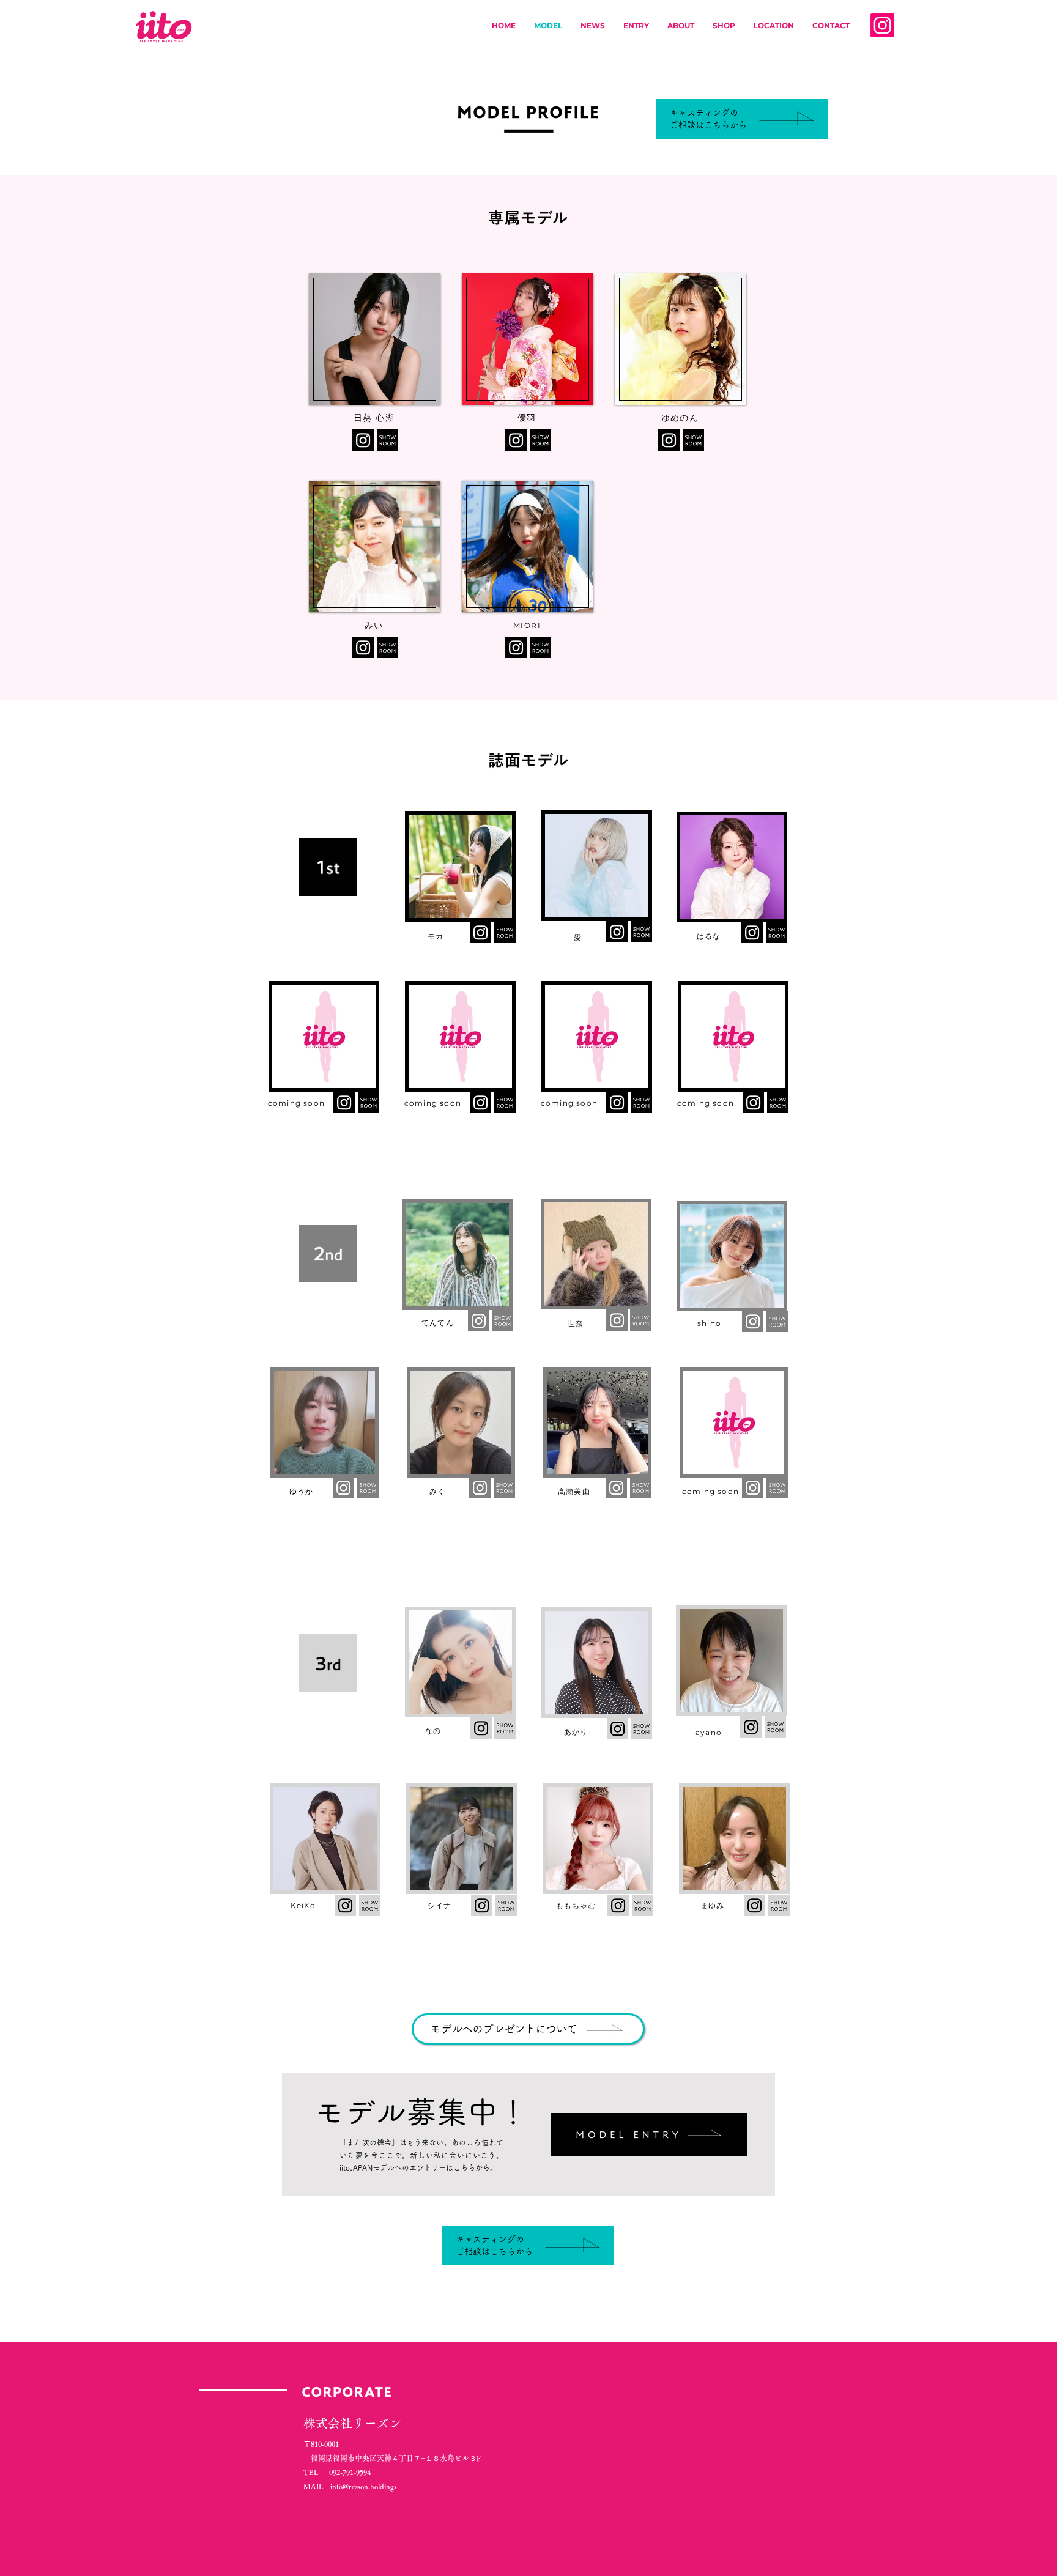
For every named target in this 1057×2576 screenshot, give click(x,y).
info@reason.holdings (363, 2486)
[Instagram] (882, 25)
